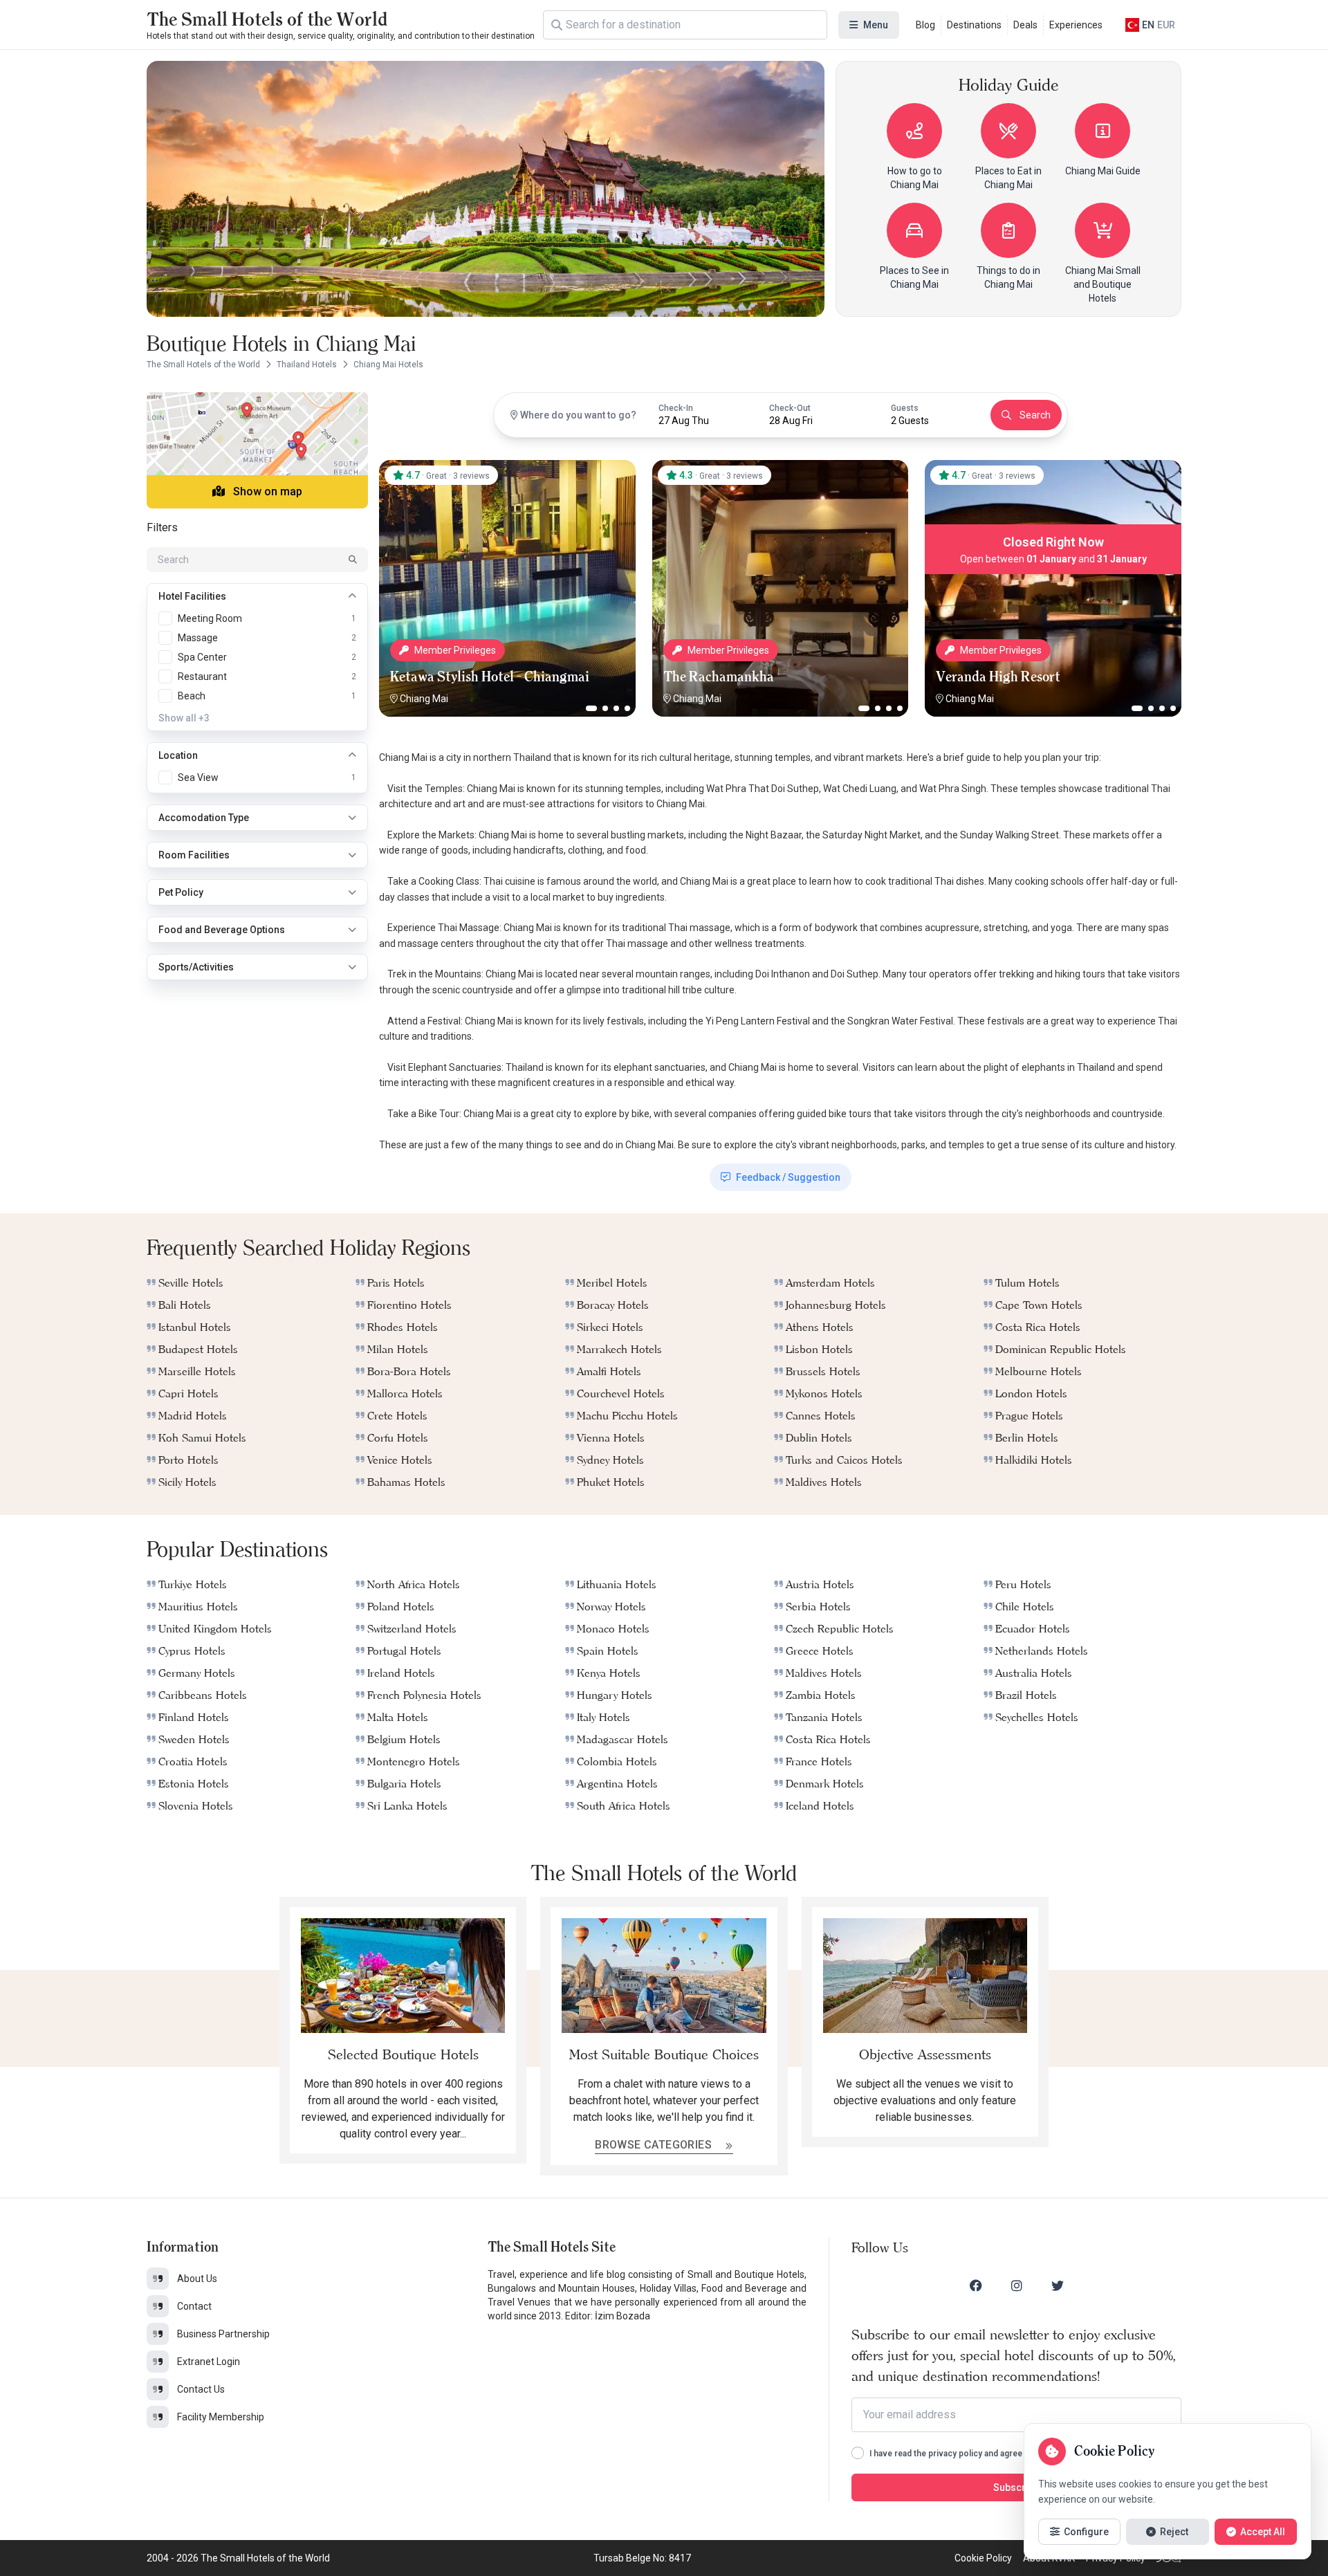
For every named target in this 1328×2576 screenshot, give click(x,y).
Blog (925, 25)
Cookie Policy (983, 2558)
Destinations (974, 25)
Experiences (1076, 25)
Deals (1025, 25)
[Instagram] (1017, 2285)
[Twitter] (1058, 2285)
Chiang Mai (424, 699)
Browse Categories (655, 2145)
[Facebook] (976, 2285)
